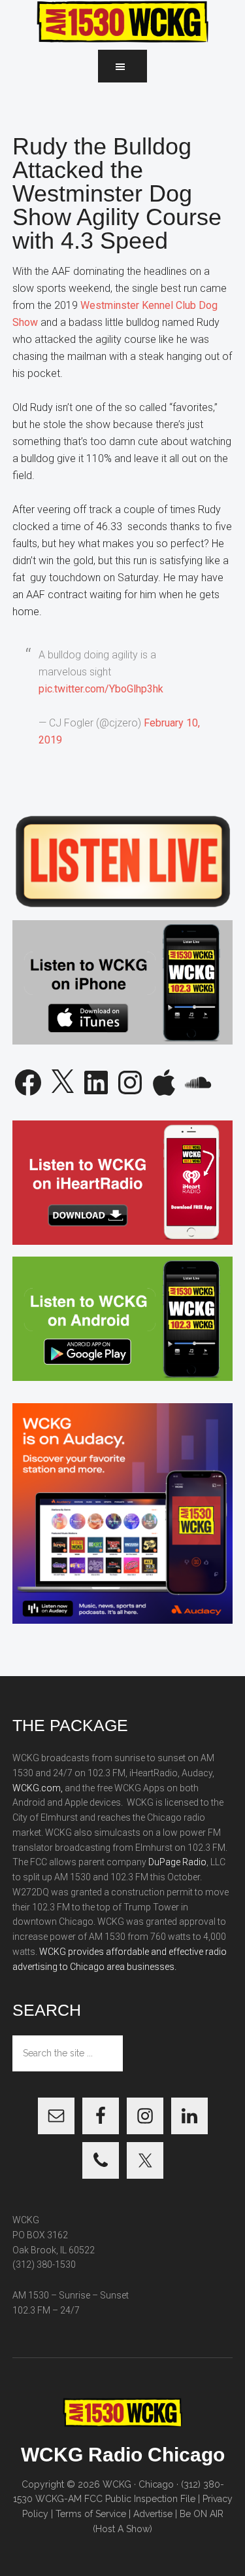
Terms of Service (91, 2514)
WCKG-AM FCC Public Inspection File (115, 2499)
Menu (122, 66)
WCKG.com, (38, 1788)
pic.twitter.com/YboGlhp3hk (101, 689)
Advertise (153, 2514)
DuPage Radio (177, 1862)
